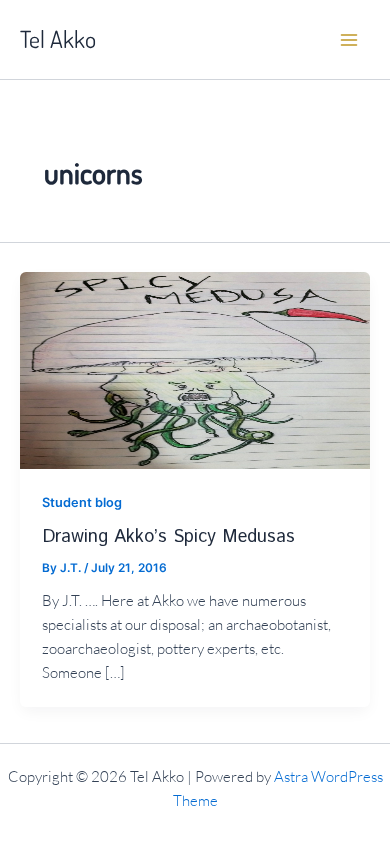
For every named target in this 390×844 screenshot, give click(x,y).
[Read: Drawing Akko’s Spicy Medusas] (195, 369)
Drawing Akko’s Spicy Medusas (168, 537)
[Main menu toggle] (349, 40)
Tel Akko (58, 39)
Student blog (82, 502)
